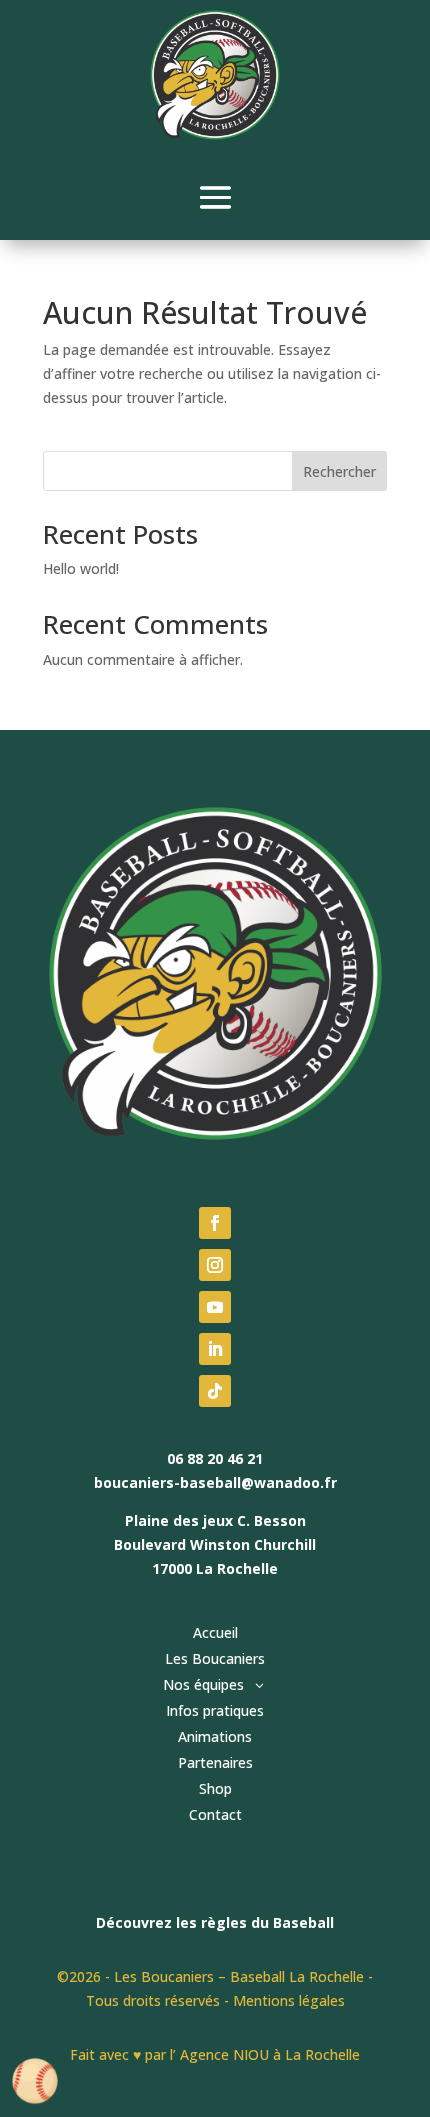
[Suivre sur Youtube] (215, 1307)
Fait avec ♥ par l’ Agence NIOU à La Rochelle (215, 2054)
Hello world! (81, 568)
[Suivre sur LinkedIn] (215, 1349)
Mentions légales (289, 2000)
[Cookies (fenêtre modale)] (35, 2082)
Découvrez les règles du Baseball (215, 1922)
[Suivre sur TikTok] (215, 1391)
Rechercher (339, 471)
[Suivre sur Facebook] (215, 1223)
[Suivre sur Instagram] (215, 1265)
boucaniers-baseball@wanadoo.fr (215, 1482)
